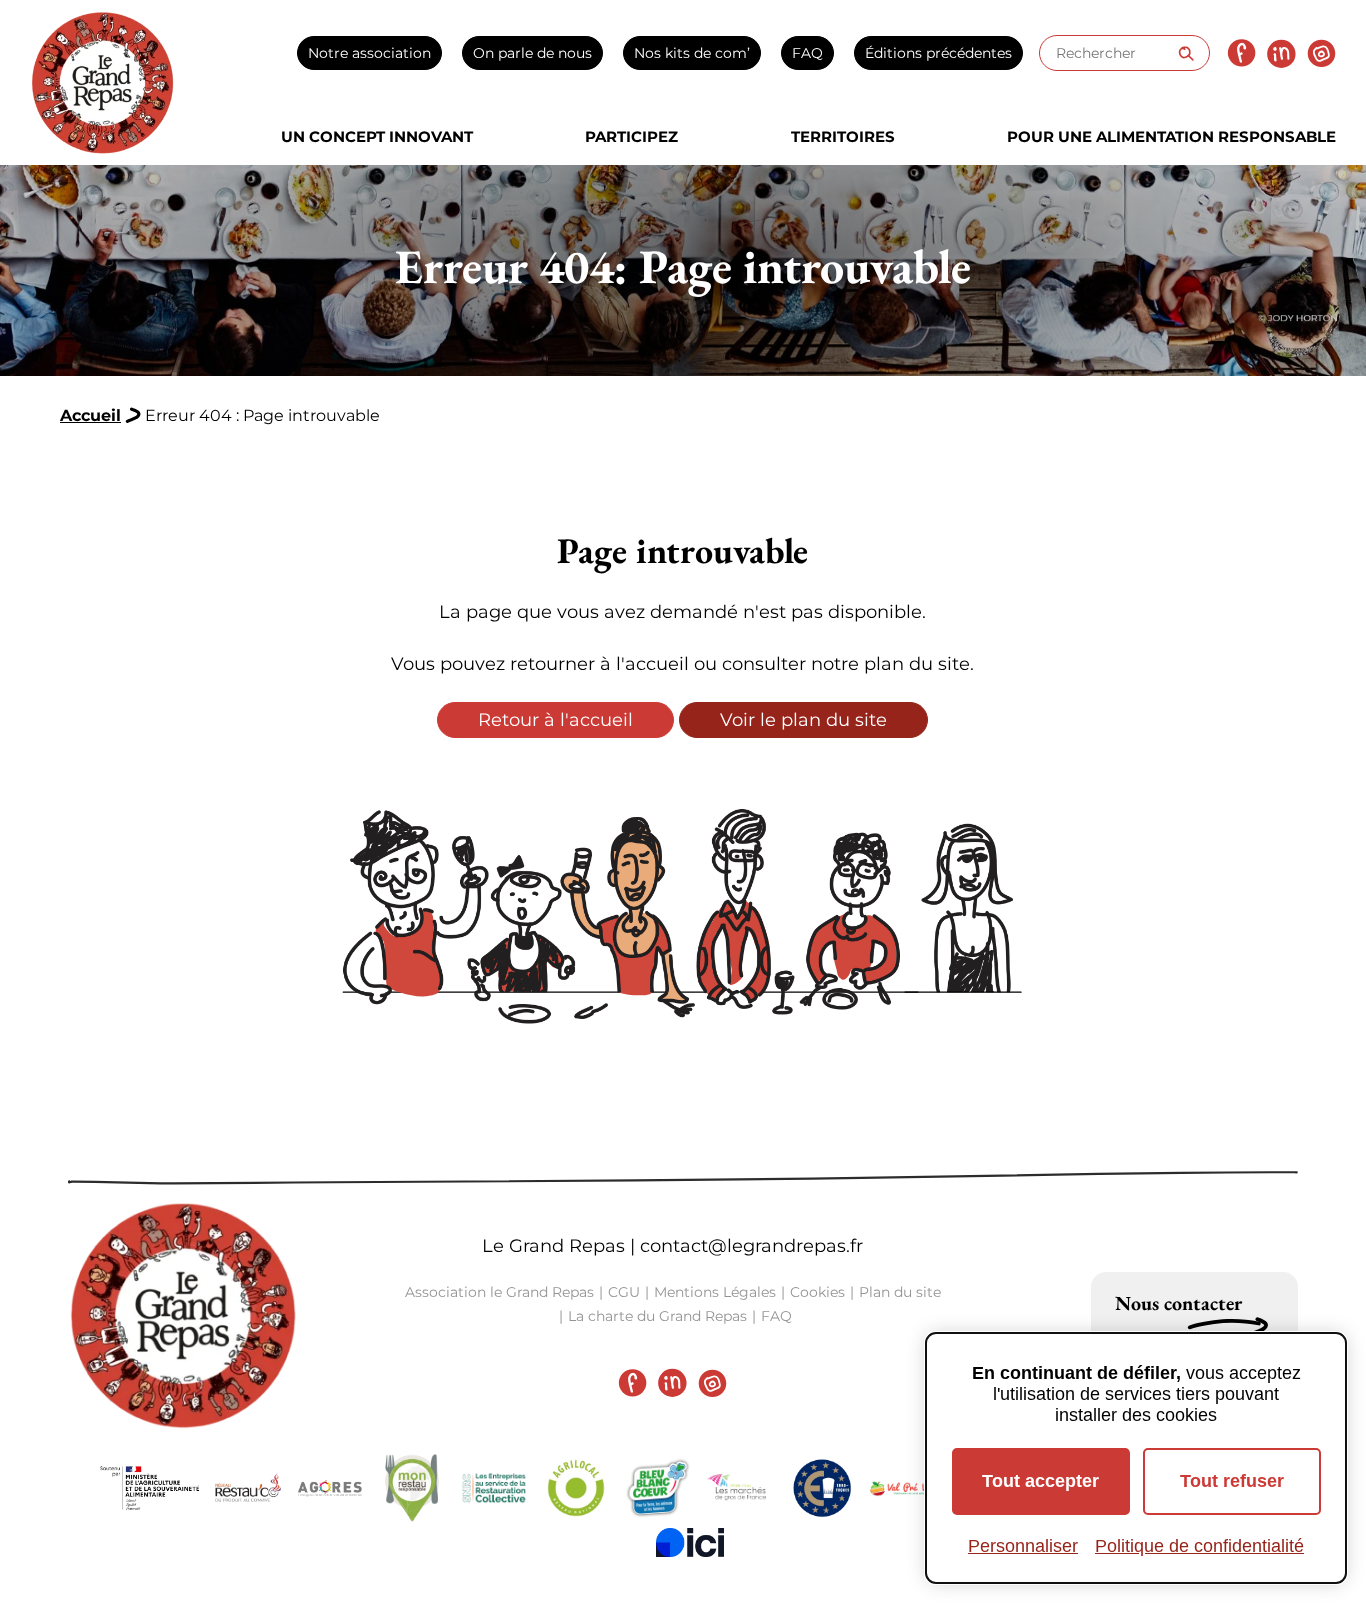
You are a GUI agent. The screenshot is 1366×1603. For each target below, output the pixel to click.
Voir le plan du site (803, 720)
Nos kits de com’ (692, 53)
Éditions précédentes (938, 53)
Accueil (90, 415)
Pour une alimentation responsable (1171, 136)
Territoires (843, 136)
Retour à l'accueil (555, 720)
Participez (631, 136)
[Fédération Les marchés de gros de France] (740, 1488)
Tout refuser (1232, 1481)
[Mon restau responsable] (412, 1488)
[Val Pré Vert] (904, 1488)
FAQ (807, 53)
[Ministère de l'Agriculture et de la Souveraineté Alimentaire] (150, 1488)
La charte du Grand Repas (657, 1316)
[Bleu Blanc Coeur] (658, 1488)
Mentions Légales (715, 1292)
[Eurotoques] (822, 1488)
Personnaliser (1023, 1546)
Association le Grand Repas (499, 1292)
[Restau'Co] (248, 1488)
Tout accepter (1040, 1481)
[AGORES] (330, 1488)
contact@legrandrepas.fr (751, 1246)
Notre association (369, 53)
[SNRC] (494, 1488)
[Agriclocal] (576, 1488)
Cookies (817, 1292)
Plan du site (900, 1292)
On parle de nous (532, 53)
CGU (624, 1292)
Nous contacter (1178, 1303)
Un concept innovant (377, 136)
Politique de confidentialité (1199, 1546)
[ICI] (690, 1542)
